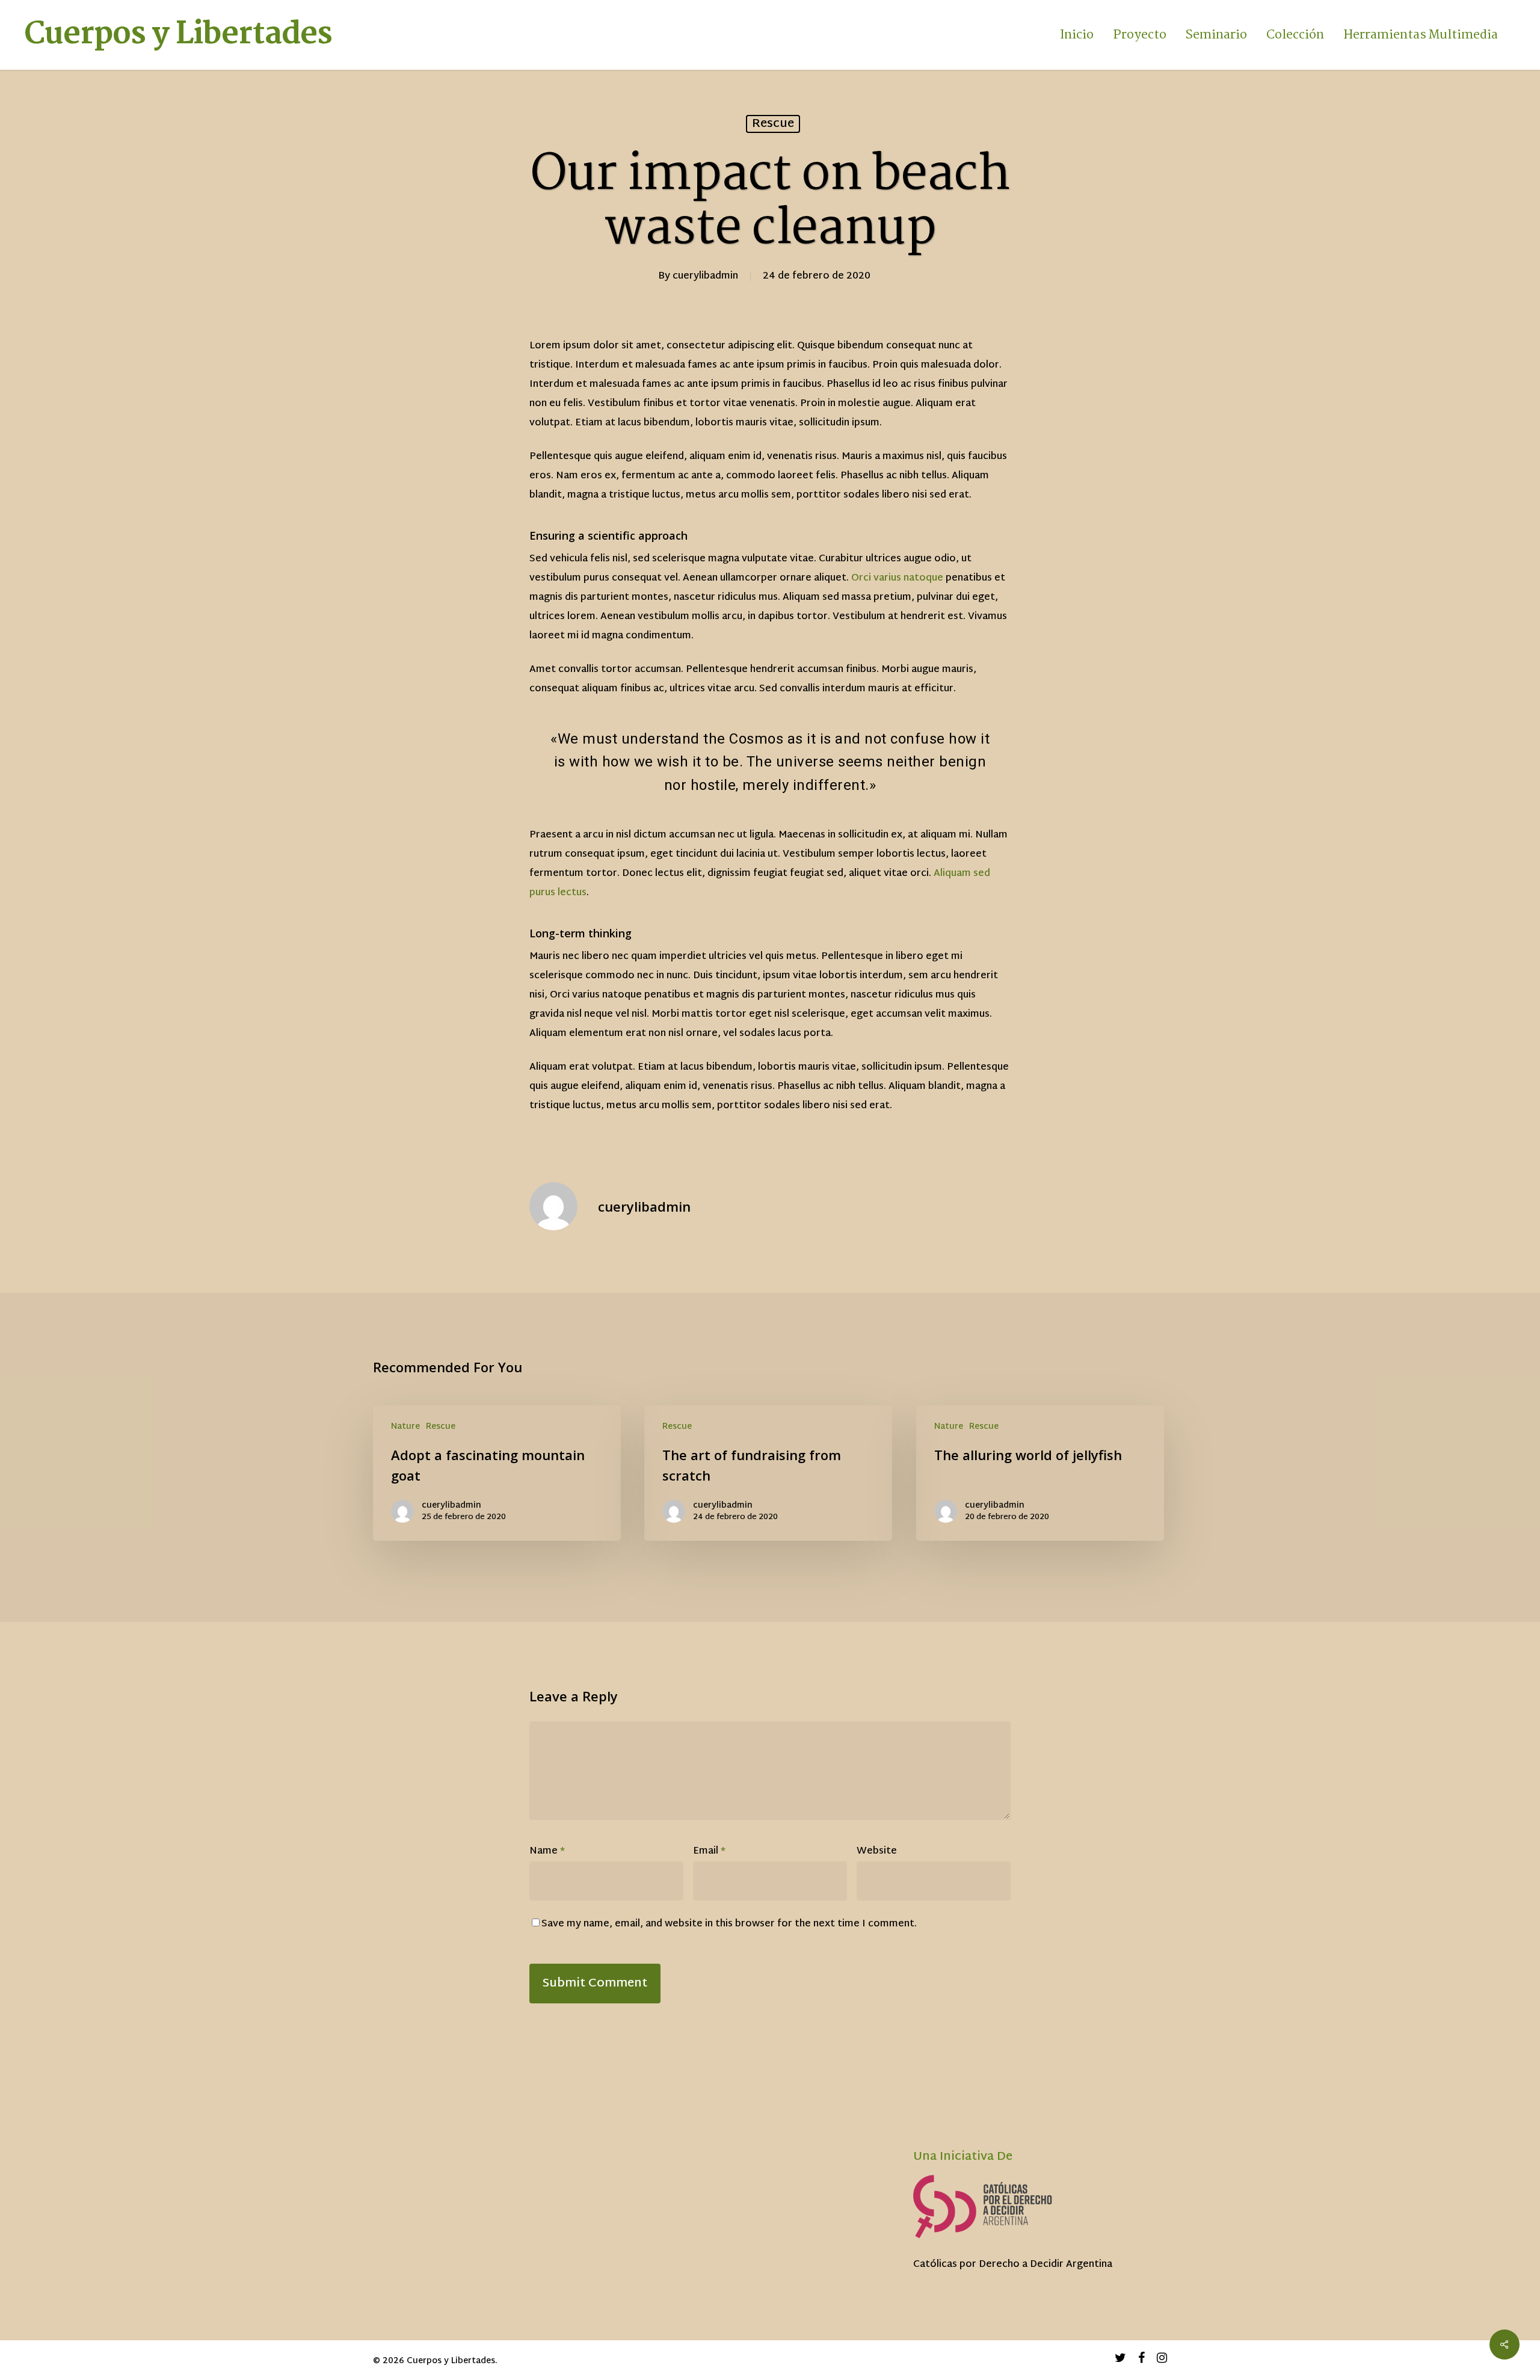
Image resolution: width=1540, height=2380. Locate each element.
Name (547, 1851)
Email (709, 1851)
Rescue (773, 124)
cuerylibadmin (705, 276)
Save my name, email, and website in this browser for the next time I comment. (729, 1924)
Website (877, 1851)
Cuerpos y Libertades (178, 35)
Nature (405, 1427)
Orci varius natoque (897, 578)
